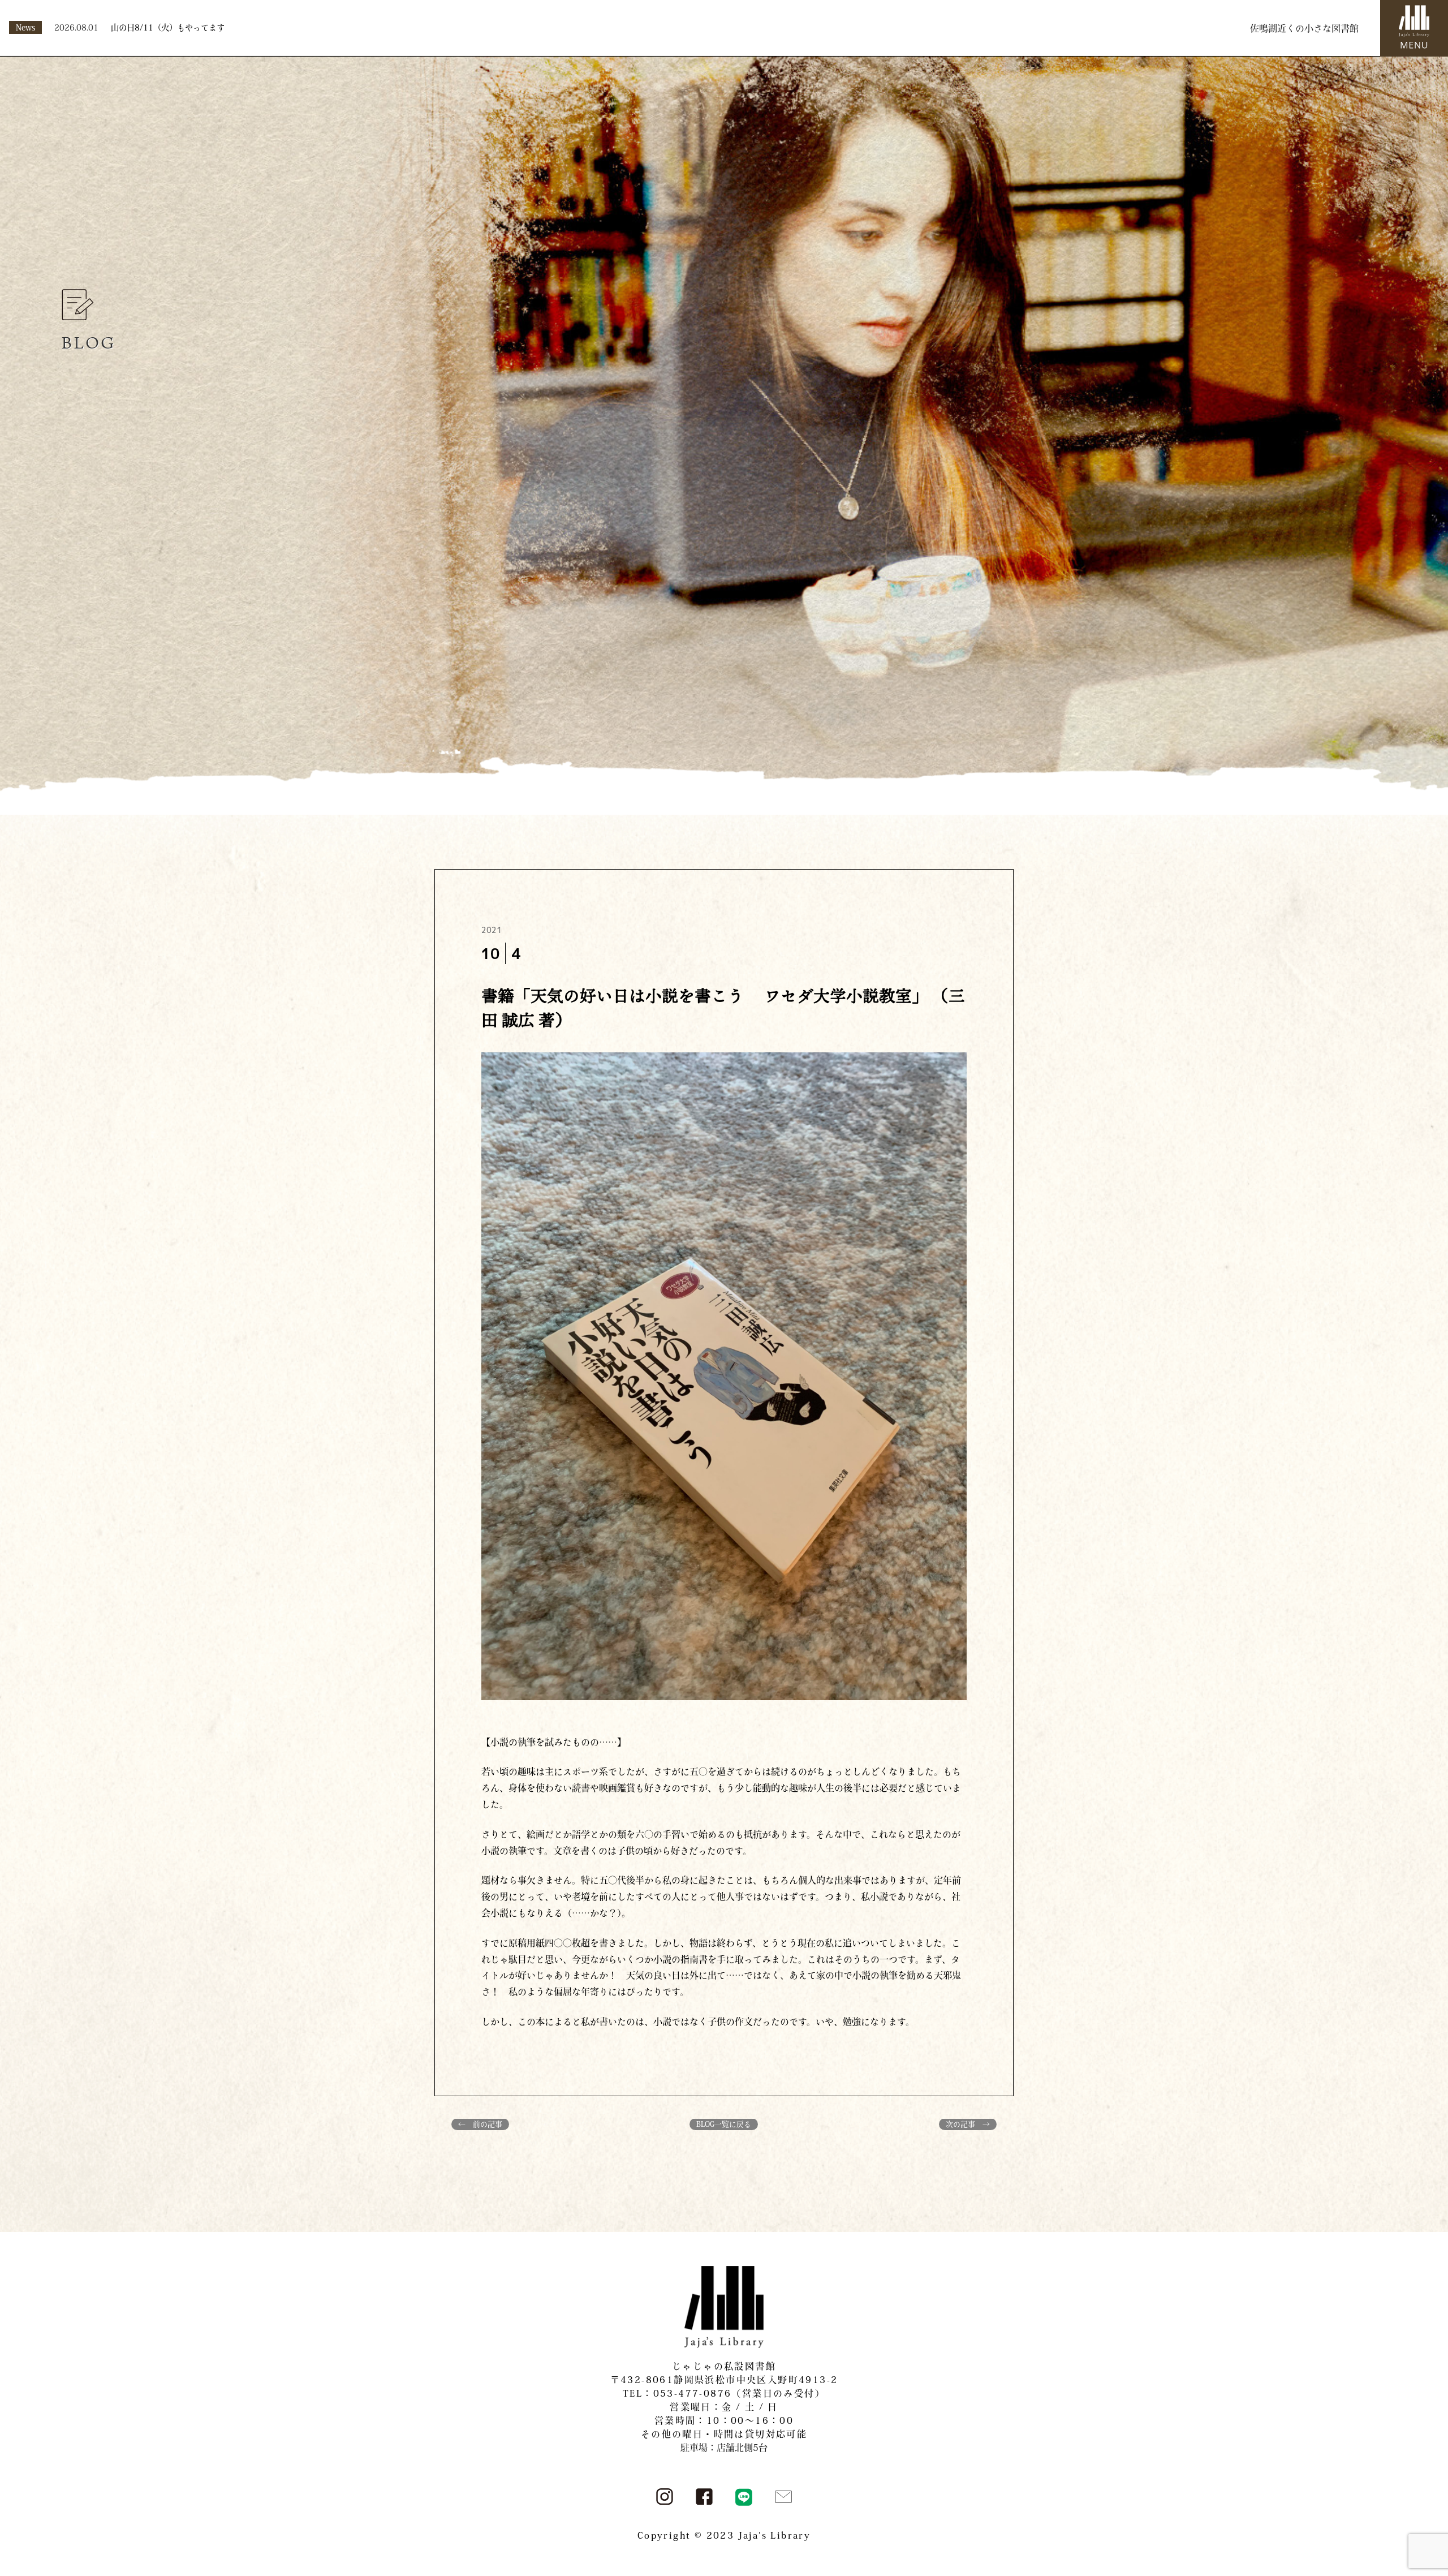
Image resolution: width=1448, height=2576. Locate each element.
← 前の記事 (480, 2124)
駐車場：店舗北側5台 (724, 2448)
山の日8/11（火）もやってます (168, 27)
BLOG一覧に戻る (724, 2124)
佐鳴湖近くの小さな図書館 (1304, 28)
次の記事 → (968, 2124)
